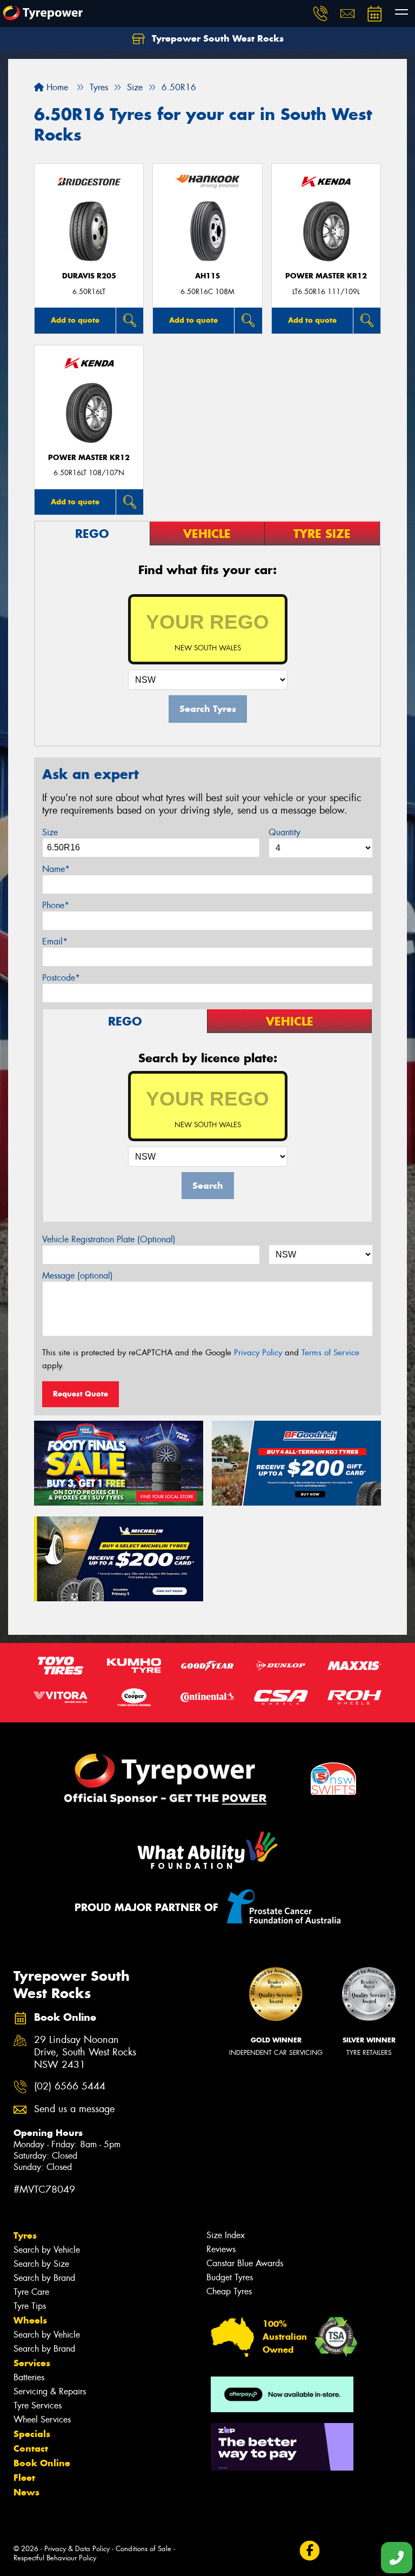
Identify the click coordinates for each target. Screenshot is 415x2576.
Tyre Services (38, 2405)
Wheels (30, 2320)
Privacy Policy (258, 1353)
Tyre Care (31, 2292)
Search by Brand (44, 2278)
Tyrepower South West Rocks (216, 38)
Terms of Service (330, 1353)
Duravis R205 (89, 276)
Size (50, 832)
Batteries (29, 2377)
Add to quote (75, 320)
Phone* (56, 905)
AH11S (207, 276)
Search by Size (41, 2264)
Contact (31, 2448)
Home (56, 87)
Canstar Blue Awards (245, 2263)
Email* (55, 941)
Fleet (24, 2478)
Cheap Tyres (229, 2291)
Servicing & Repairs (50, 2391)
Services (32, 2363)
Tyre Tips (30, 2306)
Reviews (221, 2249)
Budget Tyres (230, 2277)
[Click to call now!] (320, 14)
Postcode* (61, 978)
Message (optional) (78, 1276)
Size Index (226, 2235)
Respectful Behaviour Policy (55, 2558)
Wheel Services (42, 2419)
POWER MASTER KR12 (326, 276)
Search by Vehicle (47, 2250)
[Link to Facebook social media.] (309, 2551)
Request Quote (81, 1394)
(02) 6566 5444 (70, 2086)
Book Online (42, 2463)
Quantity (285, 832)
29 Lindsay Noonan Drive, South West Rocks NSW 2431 (85, 2052)
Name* (56, 869)
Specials (32, 2434)
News (26, 2492)
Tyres (25, 2235)
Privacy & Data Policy (77, 2549)
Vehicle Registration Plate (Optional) (109, 1239)
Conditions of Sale (143, 2549)
